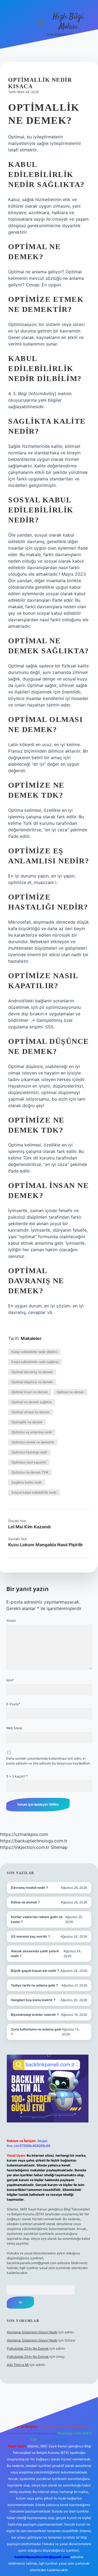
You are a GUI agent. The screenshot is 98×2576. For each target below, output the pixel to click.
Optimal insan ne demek (30, 1392)
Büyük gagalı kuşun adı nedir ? (35, 1971)
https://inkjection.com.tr (25, 1847)
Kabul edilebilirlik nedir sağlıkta (35, 1362)
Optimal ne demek (70, 1392)
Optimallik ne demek (27, 1422)
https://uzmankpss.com (24, 1834)
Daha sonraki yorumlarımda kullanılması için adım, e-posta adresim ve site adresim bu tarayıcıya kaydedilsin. (49, 1761)
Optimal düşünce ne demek (32, 1382)
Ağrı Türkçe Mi (18, 2365)
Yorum (11, 1620)
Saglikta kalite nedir (27, 1482)
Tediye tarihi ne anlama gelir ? (34, 1985)
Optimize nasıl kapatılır (29, 1462)
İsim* (10, 1680)
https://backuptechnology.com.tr (34, 1841)
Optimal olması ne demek (30, 1412)
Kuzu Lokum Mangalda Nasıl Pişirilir (46, 1545)
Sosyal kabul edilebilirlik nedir (34, 1492)
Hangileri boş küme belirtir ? (33, 2000)
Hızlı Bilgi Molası (68, 22)
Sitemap (59, 1847)
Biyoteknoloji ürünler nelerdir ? (35, 2015)
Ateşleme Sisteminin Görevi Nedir (32, 2332)
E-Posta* (13, 1704)
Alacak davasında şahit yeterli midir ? (35, 1954)
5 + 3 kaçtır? (17, 1776)
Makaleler (31, 1338)
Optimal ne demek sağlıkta (32, 1402)
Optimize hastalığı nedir (29, 1452)
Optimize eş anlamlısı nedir (32, 1432)
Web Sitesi (14, 1728)
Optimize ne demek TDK (30, 1472)
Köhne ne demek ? (25, 1902)
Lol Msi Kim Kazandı (29, 1527)
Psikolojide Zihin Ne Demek (28, 2348)
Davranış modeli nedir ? (30, 1888)
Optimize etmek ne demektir (33, 1442)
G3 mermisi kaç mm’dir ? (30, 1936)
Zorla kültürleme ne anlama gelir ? (36, 2032)
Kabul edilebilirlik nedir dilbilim (34, 1352)
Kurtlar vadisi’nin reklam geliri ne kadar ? (37, 1919)
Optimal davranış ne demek (32, 1372)
